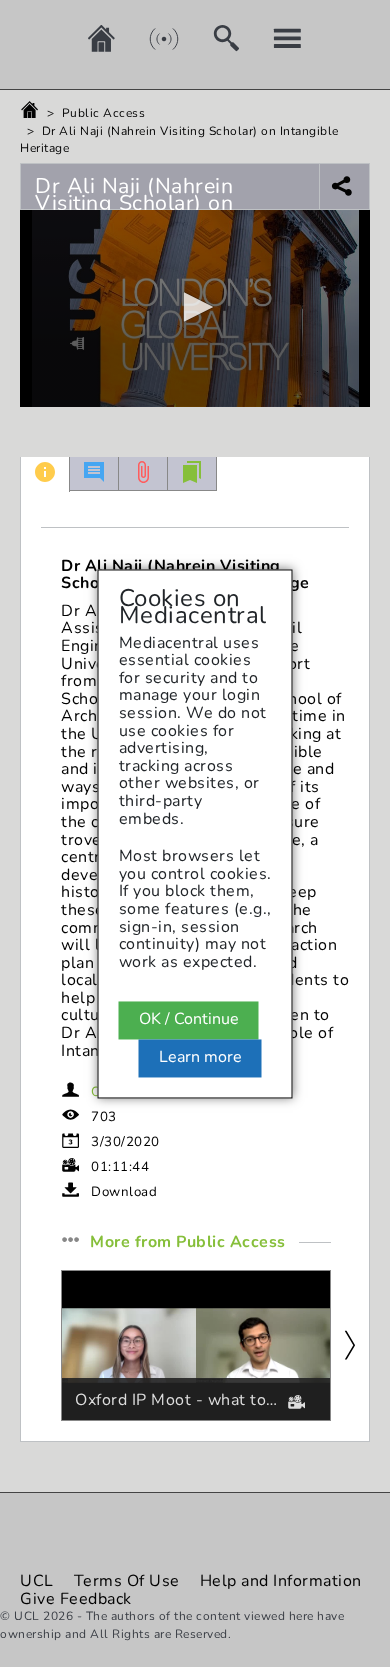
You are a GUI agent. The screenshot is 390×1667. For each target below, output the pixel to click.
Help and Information (281, 1581)
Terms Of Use (127, 1581)
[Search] (211, 38)
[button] (195, 307)
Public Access (104, 113)
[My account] (273, 38)
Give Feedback (76, 1599)
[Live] (149, 38)
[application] (195, 308)
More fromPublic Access (188, 1243)
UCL (37, 1581)
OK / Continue (189, 1020)
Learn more (200, 1057)
